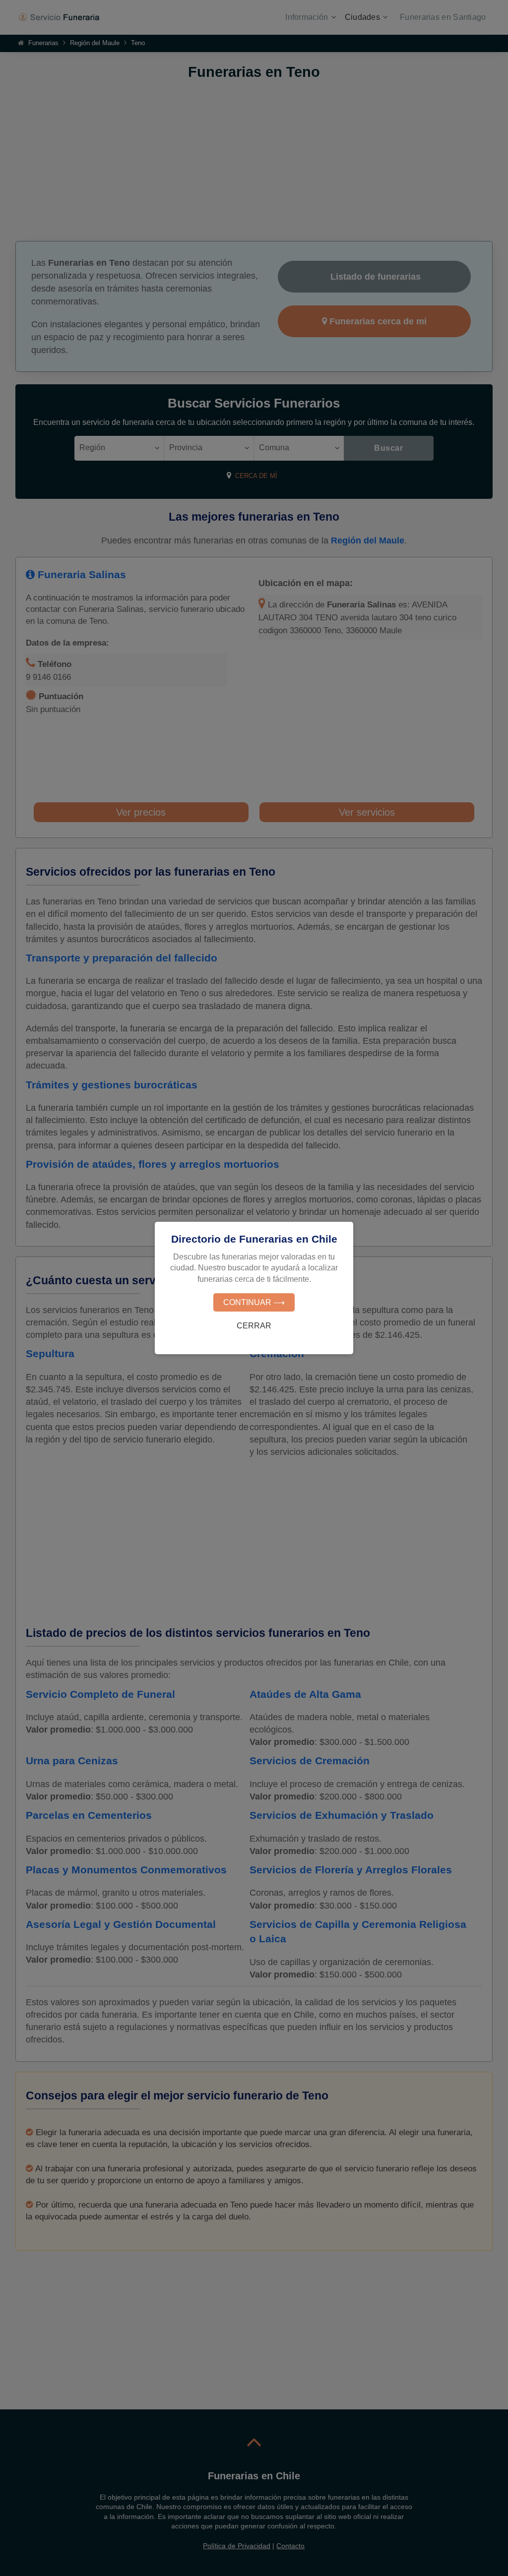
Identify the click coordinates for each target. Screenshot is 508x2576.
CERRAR (254, 1326)
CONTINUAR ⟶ (254, 1302)
